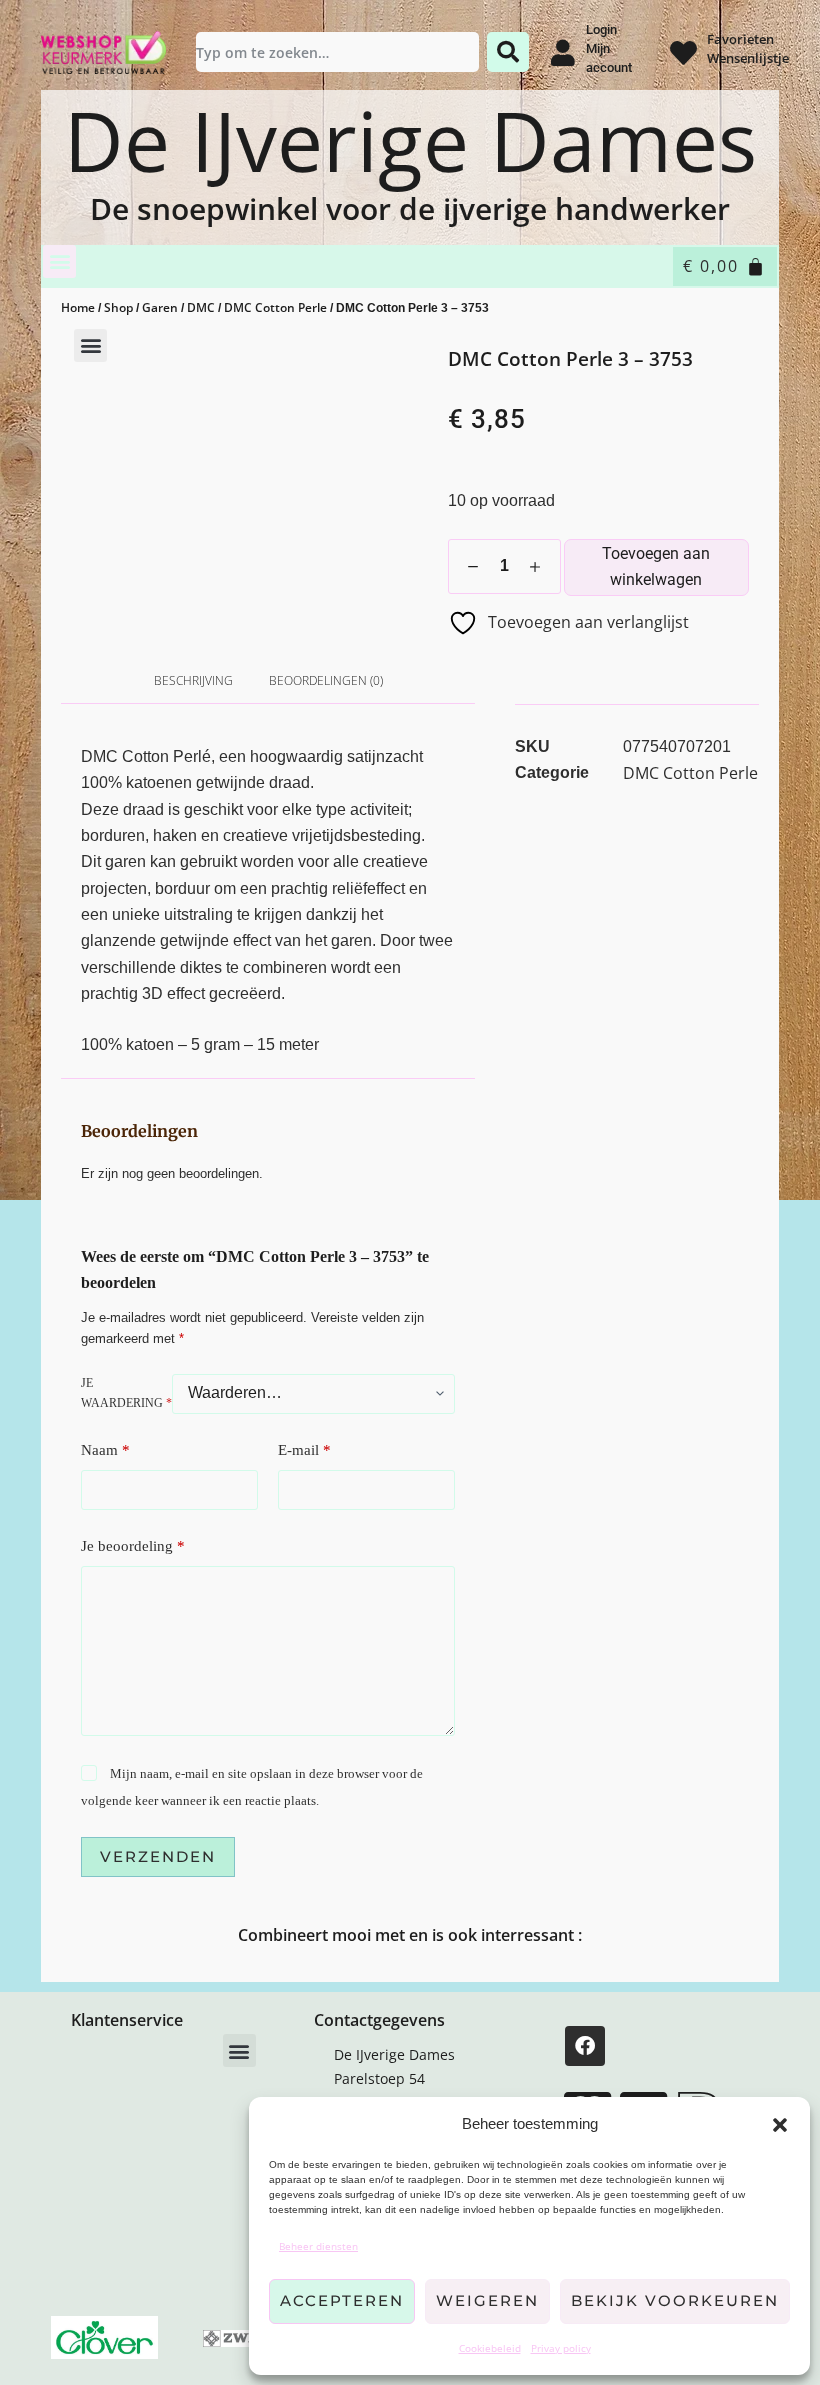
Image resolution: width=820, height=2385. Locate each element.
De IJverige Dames (410, 140)
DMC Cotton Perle (275, 307)
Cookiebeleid (490, 2348)
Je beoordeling (133, 1546)
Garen (160, 307)
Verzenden (158, 1856)
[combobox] (338, 52)
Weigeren (487, 2300)
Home (78, 307)
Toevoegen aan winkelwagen (656, 566)
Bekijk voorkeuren (675, 2300)
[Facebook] (585, 2046)
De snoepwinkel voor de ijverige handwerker (410, 208)
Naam (105, 1450)
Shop (118, 307)
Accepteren (342, 2300)
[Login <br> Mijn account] (562, 52)
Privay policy (561, 2348)
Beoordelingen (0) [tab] (326, 680)
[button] (780, 2125)
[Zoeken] (508, 52)
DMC (201, 307)
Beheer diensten (318, 2246)
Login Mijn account (609, 48)
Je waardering (126, 1393)
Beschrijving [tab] (193, 680)
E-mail (304, 1450)
